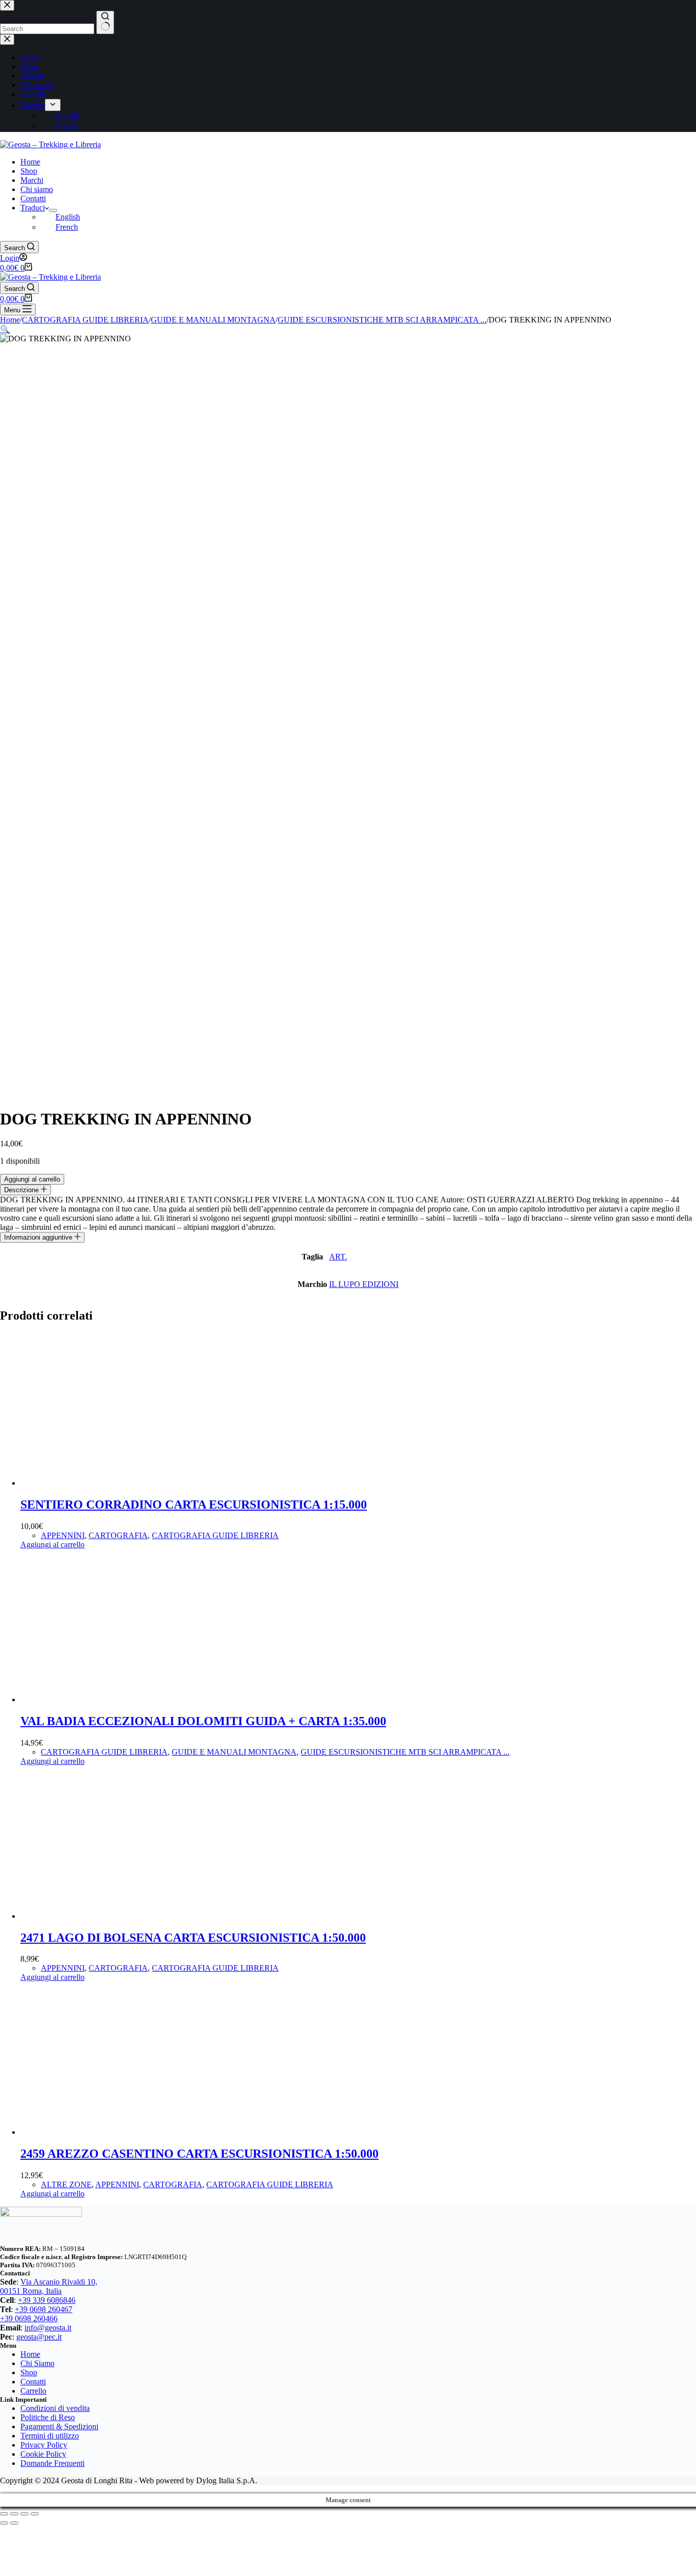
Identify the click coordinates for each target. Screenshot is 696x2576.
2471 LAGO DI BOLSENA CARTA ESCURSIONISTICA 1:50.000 (193, 1938)
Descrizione (22, 1190)
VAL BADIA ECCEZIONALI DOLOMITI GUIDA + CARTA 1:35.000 (203, 1721)
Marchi (32, 180)
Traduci (33, 208)
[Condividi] (24, 2514)
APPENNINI (63, 1535)
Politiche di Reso (48, 2417)
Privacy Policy (44, 2445)
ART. (338, 1257)
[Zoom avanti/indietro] (4, 2514)
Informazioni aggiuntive (39, 1237)
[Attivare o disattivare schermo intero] (14, 2514)
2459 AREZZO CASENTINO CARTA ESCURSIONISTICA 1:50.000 (199, 2154)
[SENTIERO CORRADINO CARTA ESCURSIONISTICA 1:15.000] (97, 1483)
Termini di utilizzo (50, 2436)
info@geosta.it (48, 2328)
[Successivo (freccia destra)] (14, 2523)
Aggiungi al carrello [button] (52, 1545)
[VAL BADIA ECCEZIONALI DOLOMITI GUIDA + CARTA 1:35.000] (97, 1699)
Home (30, 162)
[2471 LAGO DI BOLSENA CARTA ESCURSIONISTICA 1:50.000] (97, 1916)
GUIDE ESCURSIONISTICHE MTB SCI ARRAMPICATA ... (405, 1752)
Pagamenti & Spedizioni (59, 2426)
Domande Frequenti (52, 2463)
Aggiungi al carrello (32, 1179)
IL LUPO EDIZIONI (364, 1284)
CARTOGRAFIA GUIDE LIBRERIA (215, 1535)
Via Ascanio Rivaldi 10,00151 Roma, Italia (49, 2286)
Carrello (33, 2391)
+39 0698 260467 (44, 2309)
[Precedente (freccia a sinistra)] (4, 2523)
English (68, 217)
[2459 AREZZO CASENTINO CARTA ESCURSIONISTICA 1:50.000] (97, 2132)
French (67, 227)
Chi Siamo (37, 2363)
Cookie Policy (43, 2454)
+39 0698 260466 (29, 2318)
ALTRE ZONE (66, 2184)
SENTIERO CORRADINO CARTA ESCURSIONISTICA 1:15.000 (194, 1505)
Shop (29, 171)
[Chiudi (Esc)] (35, 2514)
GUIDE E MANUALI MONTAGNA (234, 1752)
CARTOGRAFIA (118, 1535)
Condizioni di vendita (55, 2408)
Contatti (33, 198)
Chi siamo (37, 189)
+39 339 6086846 (47, 2300)
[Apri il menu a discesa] (53, 210)
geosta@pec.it (39, 2337)
